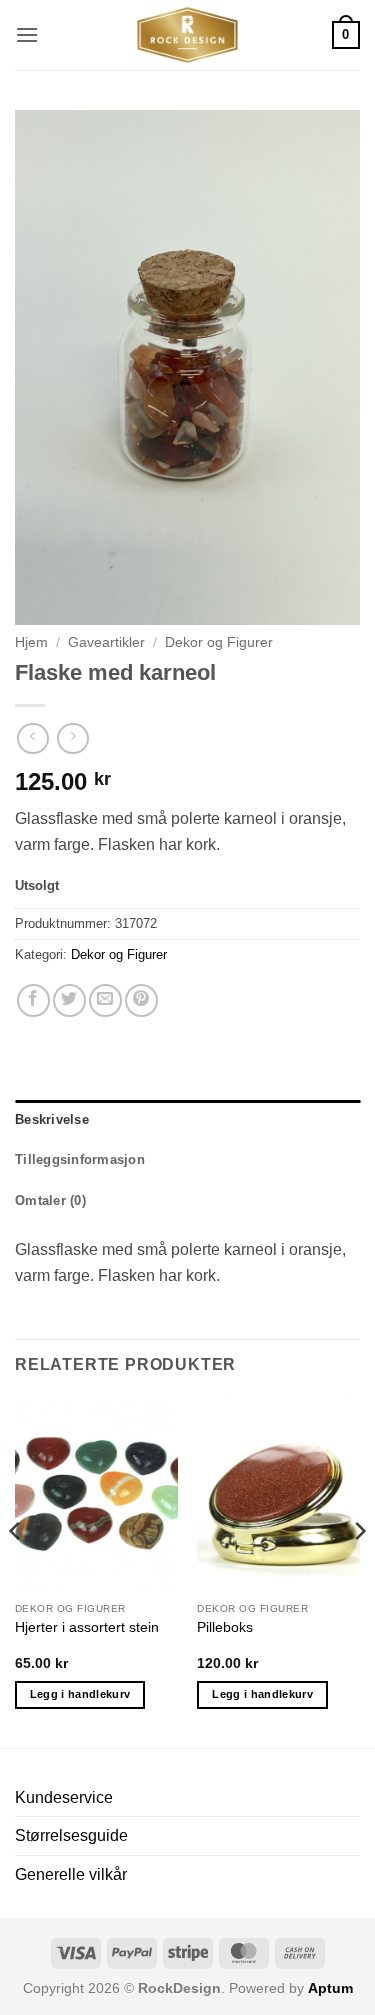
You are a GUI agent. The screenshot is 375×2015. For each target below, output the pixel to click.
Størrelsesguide (71, 1835)
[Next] (359, 1570)
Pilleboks (225, 1627)
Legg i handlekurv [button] (80, 1694)
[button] (27, 34)
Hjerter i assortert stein (87, 1627)
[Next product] (32, 738)
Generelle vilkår (71, 1874)
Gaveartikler (106, 642)
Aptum (330, 1988)
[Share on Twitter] (69, 1000)
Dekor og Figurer (219, 642)
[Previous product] (72, 738)
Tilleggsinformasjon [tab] (80, 1159)
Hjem (31, 642)
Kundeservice (64, 1797)
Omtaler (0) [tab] (50, 1200)
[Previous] (16, 1570)
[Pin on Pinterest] (141, 1000)
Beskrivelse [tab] (52, 1119)
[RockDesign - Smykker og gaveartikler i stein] (188, 35)
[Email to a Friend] (105, 1000)
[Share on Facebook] (33, 1000)
